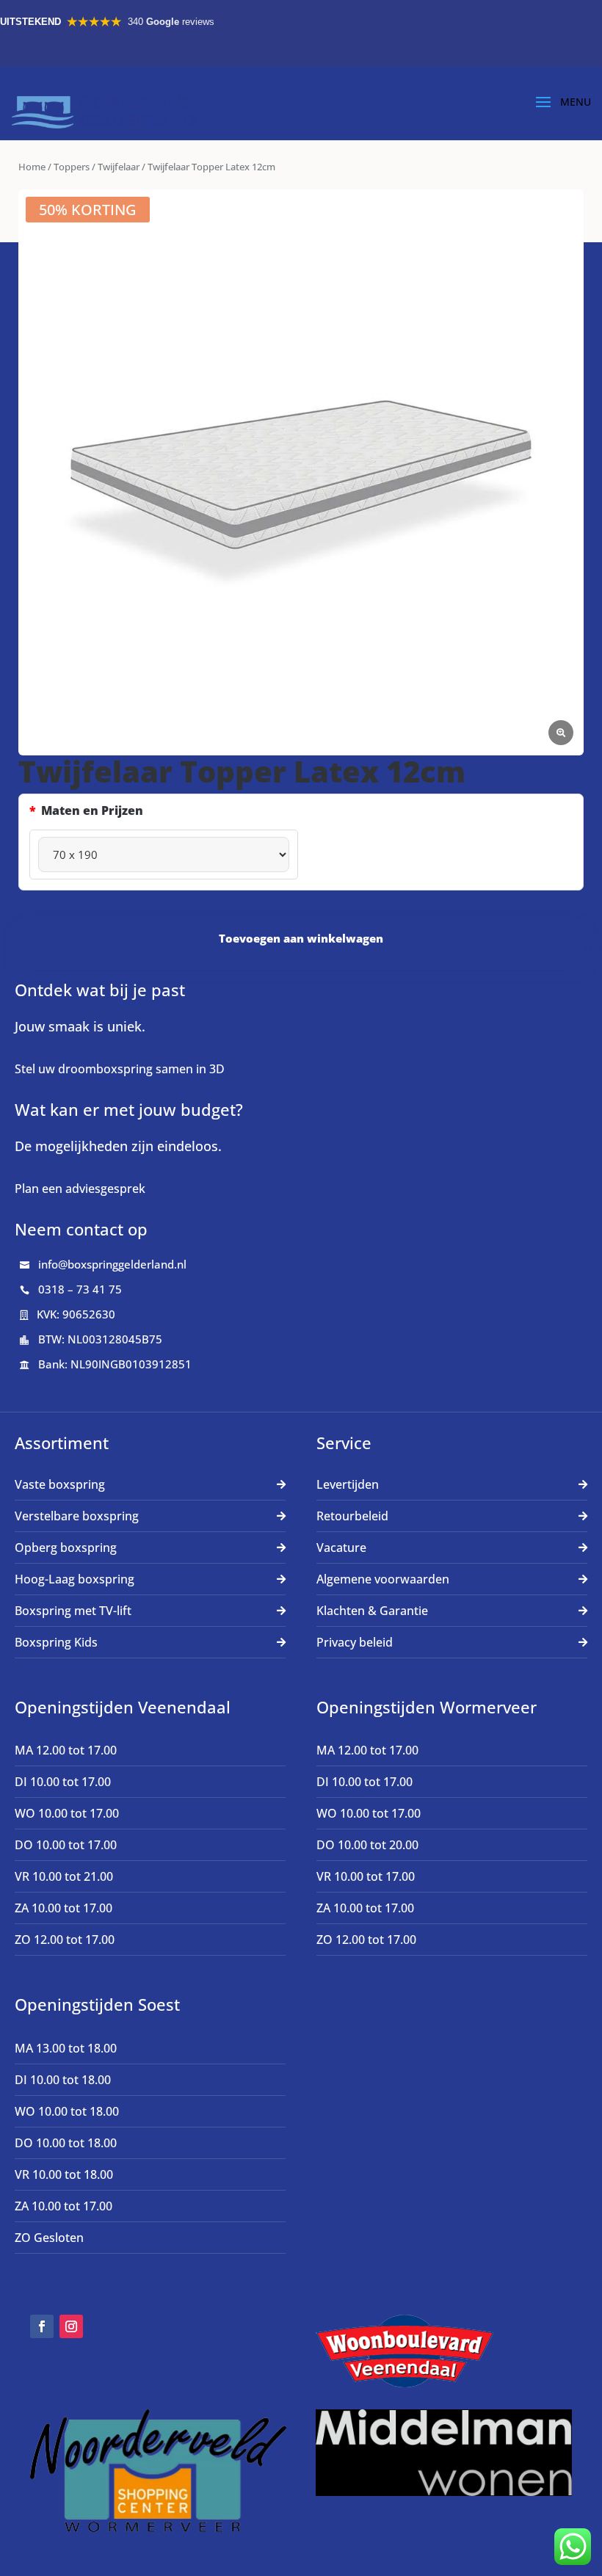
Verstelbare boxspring (77, 1516)
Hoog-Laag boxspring (75, 1579)
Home (32, 167)
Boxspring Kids (56, 1642)
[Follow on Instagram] (71, 2326)
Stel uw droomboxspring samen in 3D (120, 1069)
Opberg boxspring (66, 1548)
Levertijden (348, 1484)
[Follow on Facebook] (42, 2326)
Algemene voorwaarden (383, 1579)
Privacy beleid (355, 1642)
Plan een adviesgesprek (80, 1189)
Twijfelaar (119, 167)
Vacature (341, 1548)
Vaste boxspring (60, 1484)
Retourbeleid (352, 1516)
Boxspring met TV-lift (73, 1611)
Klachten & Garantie (372, 1611)
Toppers (72, 167)
